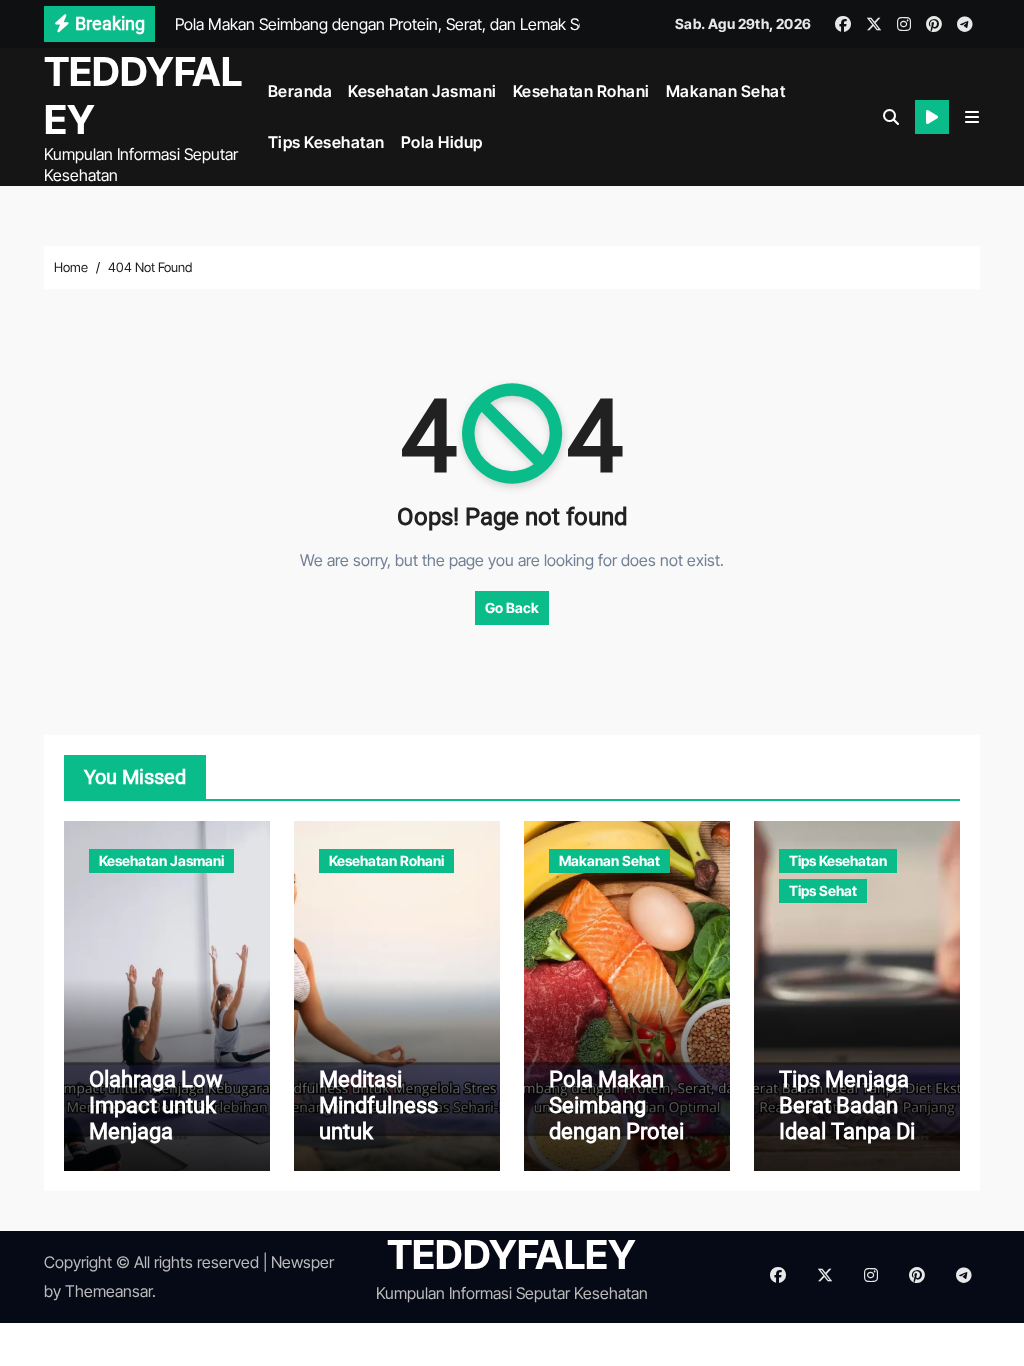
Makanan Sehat (726, 91)
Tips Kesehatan (326, 142)
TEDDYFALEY (143, 95)
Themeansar (108, 1291)
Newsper (302, 1262)
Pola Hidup (442, 142)
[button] (972, 117)
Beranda (300, 91)
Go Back (512, 607)
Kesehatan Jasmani (422, 91)
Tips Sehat (823, 890)
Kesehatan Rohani (581, 91)
